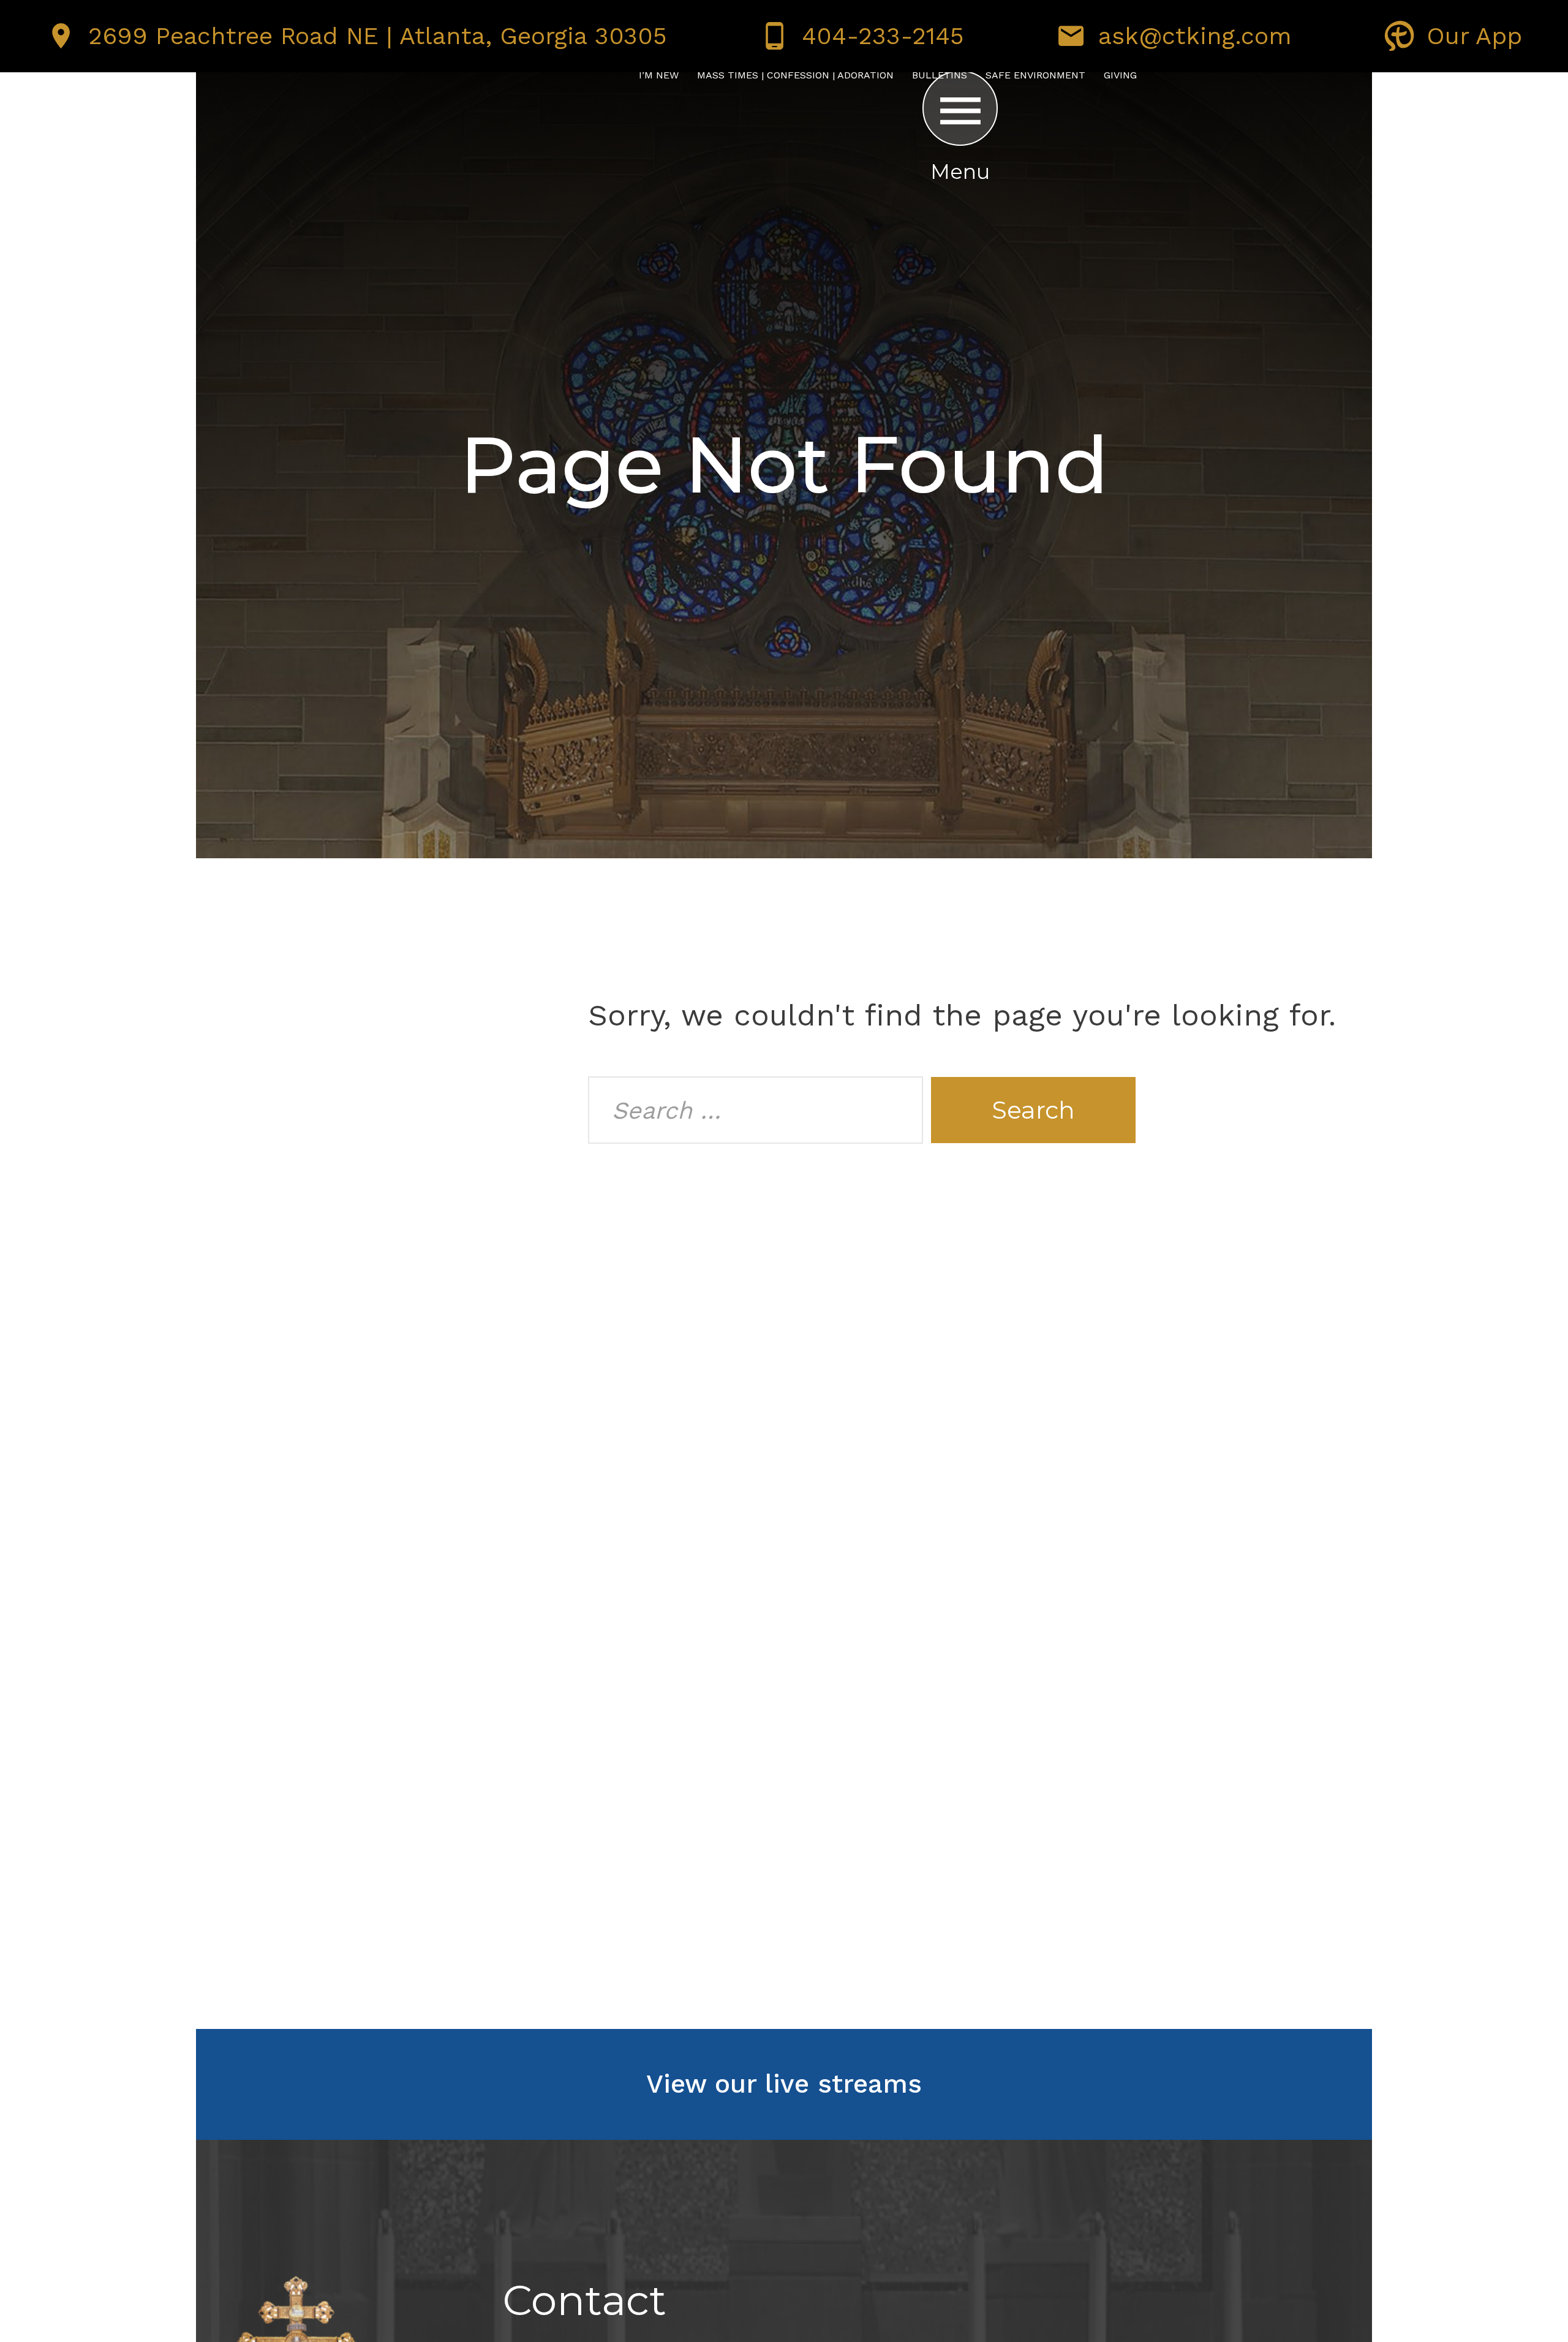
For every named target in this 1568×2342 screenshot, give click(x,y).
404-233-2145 (883, 36)
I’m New (659, 75)
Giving (1120, 75)
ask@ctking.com (1195, 36)
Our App (1474, 36)
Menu (960, 172)
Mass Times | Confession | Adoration (795, 75)
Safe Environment (1035, 75)
